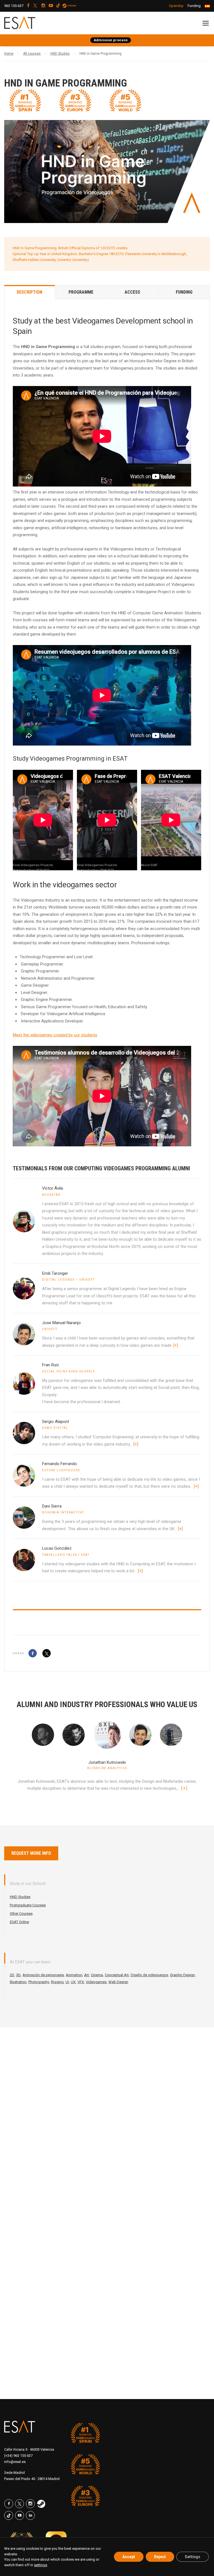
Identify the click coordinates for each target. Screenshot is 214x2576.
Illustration (18, 1982)
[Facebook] (33, 1653)
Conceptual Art (117, 1975)
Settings (193, 2557)
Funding (194, 6)
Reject (160, 2557)
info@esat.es (15, 2462)
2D (12, 1975)
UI (67, 1982)
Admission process (111, 40)
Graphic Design (182, 1975)
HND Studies (20, 1897)
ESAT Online (19, 1922)
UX (73, 1982)
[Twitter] (47, 1653)
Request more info (31, 1853)
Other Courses (21, 1914)
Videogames (96, 1982)
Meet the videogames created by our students (55, 1035)
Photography (39, 1982)
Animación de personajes (43, 1975)
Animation (74, 1975)
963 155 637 (14, 6)
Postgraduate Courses (28, 1905)
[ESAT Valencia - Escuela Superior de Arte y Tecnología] (33, 24)
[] (184, 1788)
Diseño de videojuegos (149, 1975)
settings (41, 2565)
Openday (176, 6)
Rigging (57, 1982)
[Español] (207, 6)
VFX (81, 1982)
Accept (129, 2557)
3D (18, 1975)
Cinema (97, 1975)
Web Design (118, 1982)
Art (87, 1975)
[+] (176, 1345)
